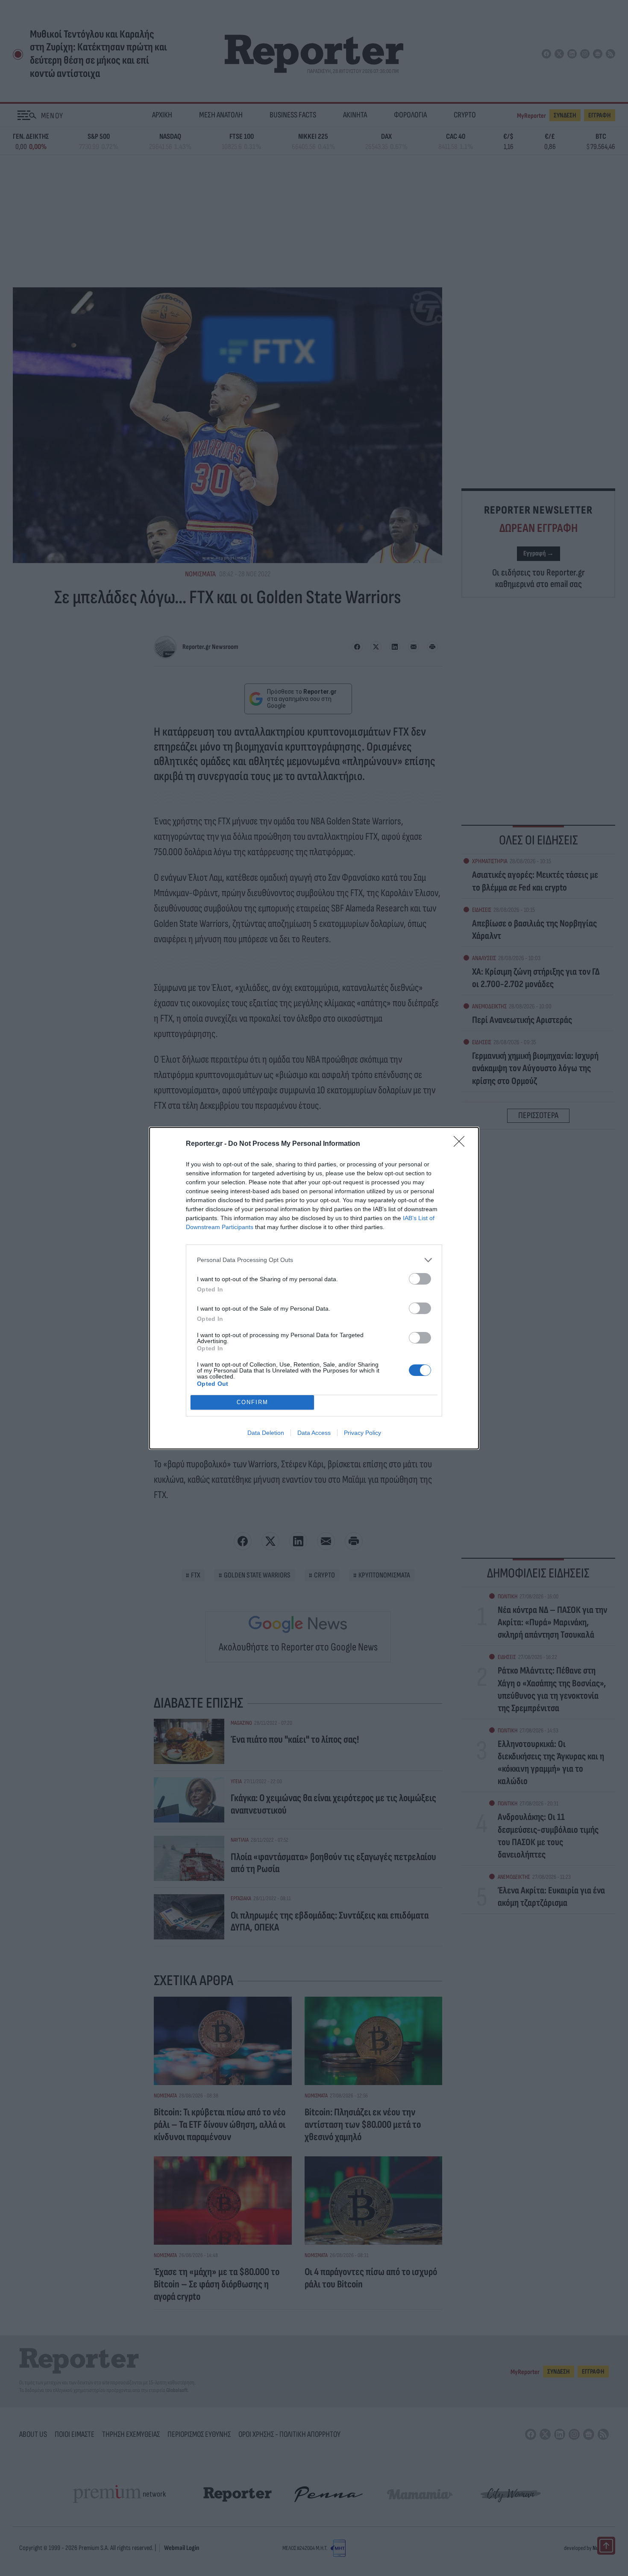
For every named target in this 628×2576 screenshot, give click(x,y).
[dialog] (314, 1288)
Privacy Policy (362, 1433)
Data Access (314, 1433)
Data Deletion (266, 1433)
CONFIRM (252, 1402)
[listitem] (314, 1260)
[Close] (462, 1144)
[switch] (420, 1279)
